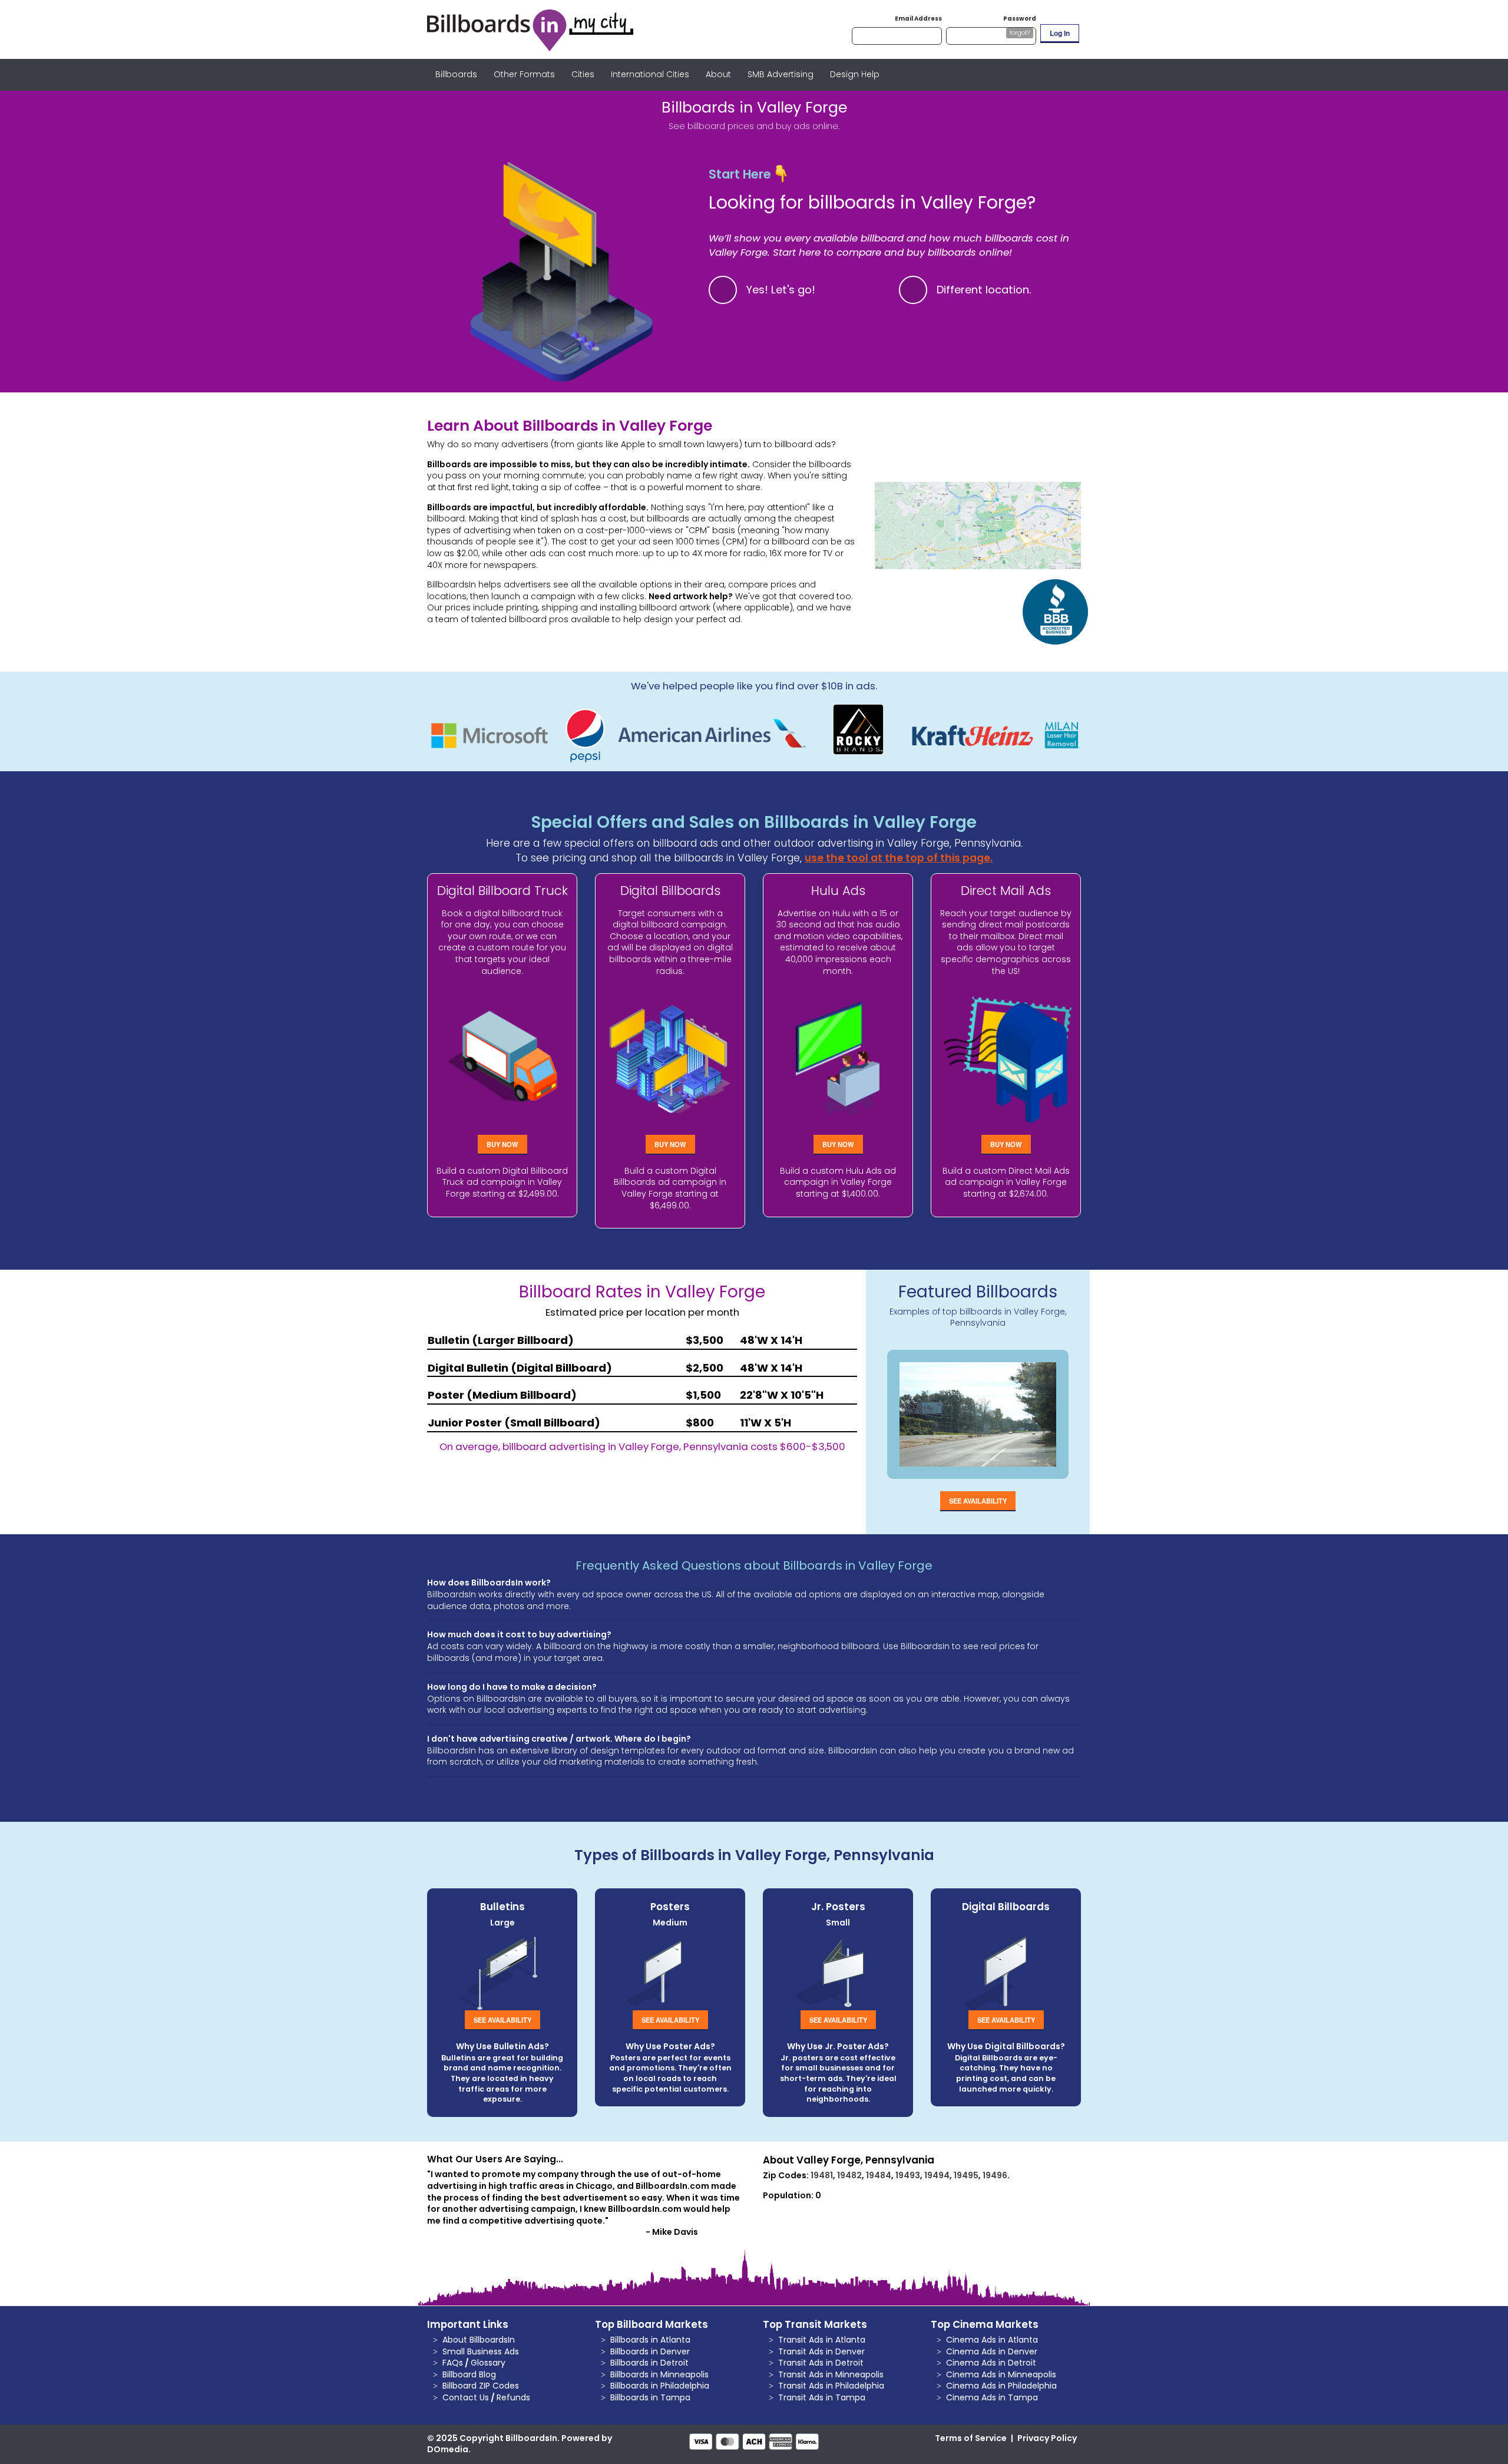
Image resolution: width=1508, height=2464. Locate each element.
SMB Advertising (781, 74)
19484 (879, 2175)
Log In (1060, 33)
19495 (966, 2175)
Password (1020, 19)
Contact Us (466, 2397)
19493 (908, 2175)
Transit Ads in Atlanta (822, 2340)
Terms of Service (971, 2438)
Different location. (984, 290)
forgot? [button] (1020, 33)
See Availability (978, 1501)
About (718, 74)
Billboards (456, 74)
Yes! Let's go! (781, 290)
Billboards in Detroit (649, 2363)
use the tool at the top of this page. (899, 858)
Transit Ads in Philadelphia (831, 2386)
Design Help (855, 74)
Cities (583, 74)
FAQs (453, 2363)
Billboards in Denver (650, 2351)
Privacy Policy (1047, 2438)
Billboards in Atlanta (650, 2340)
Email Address (918, 19)
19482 (849, 2175)
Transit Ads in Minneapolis (831, 2374)
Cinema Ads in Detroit (991, 2363)
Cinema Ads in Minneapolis (1001, 2374)
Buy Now (502, 1144)
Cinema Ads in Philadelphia (1001, 2386)
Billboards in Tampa (650, 2397)
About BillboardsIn (479, 2340)
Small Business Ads (481, 2351)
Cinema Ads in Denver (992, 2351)
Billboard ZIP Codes (481, 2386)
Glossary (488, 2363)
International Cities (650, 74)
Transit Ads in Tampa (822, 2397)
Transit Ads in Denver (821, 2351)
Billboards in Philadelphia (660, 2386)
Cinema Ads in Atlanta (992, 2340)
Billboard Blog (469, 2374)
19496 (995, 2175)
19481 (822, 2175)
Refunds (513, 2397)
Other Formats (524, 74)
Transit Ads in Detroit (821, 2363)
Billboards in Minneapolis (659, 2374)
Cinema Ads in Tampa (992, 2397)
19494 (937, 2175)
